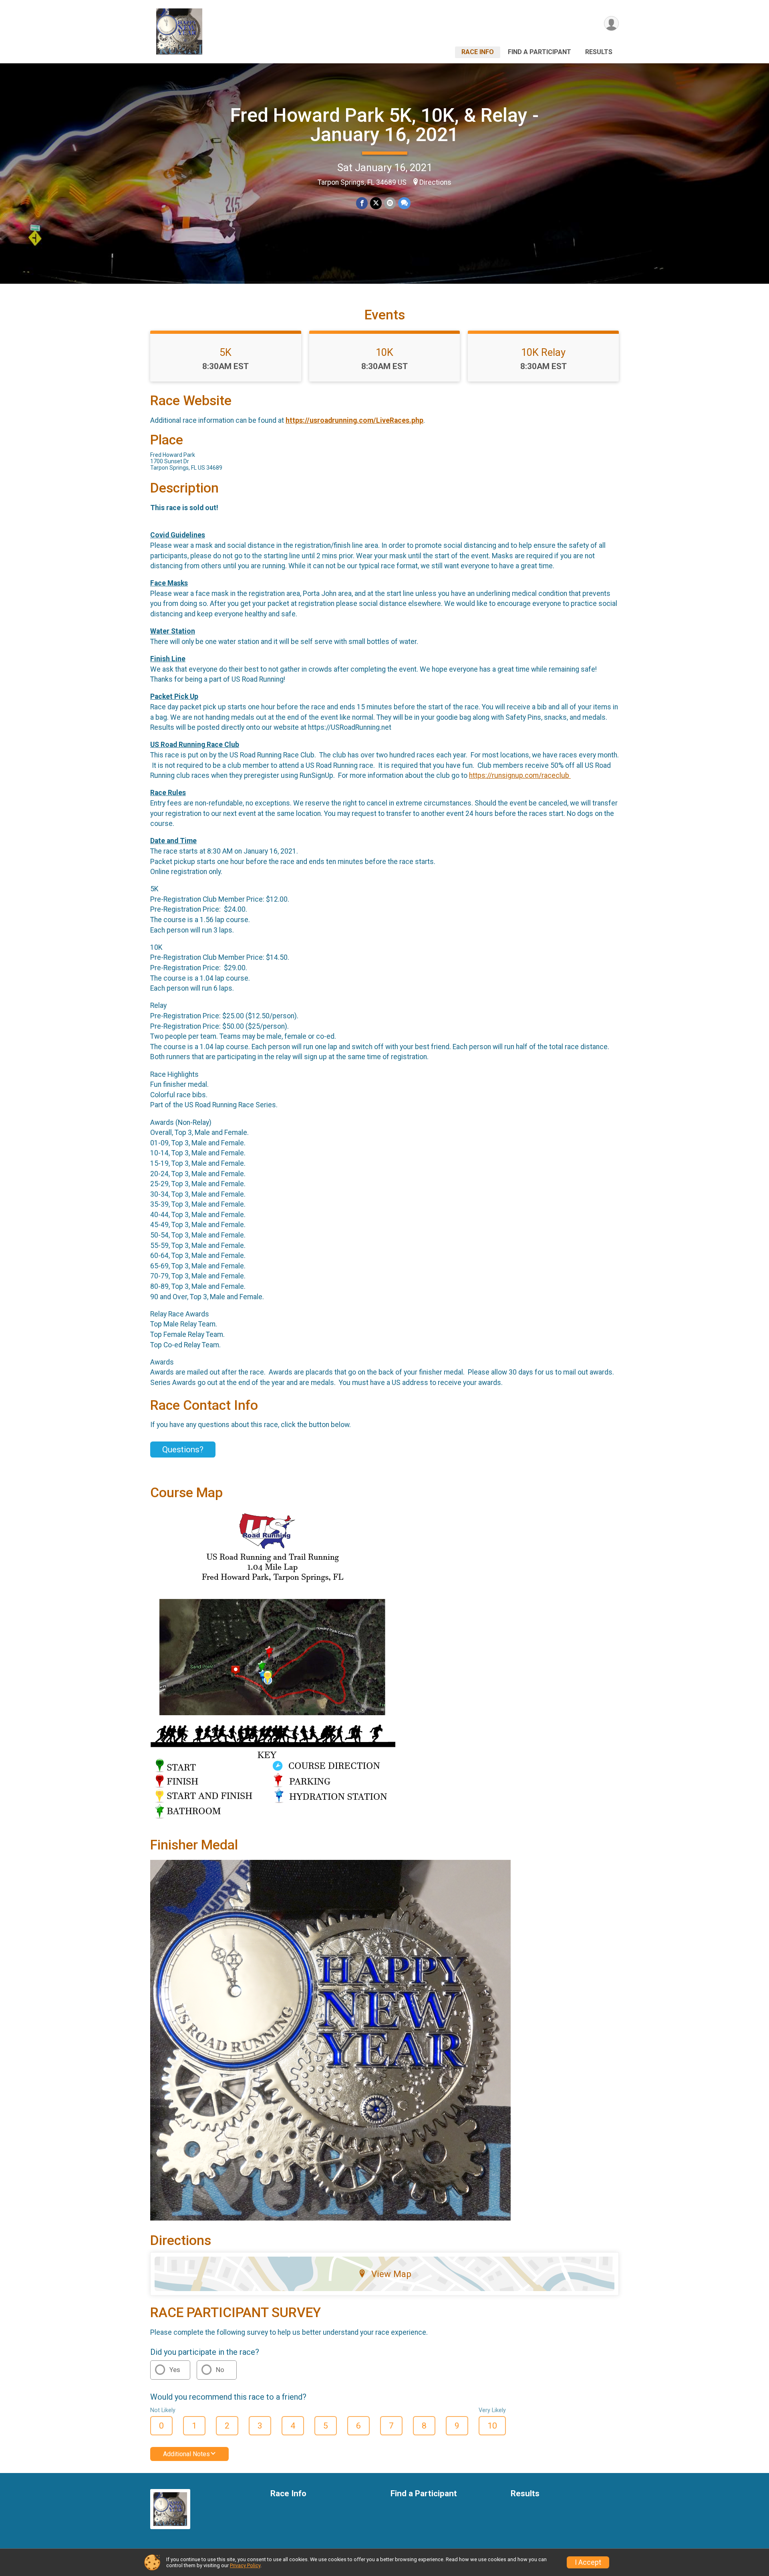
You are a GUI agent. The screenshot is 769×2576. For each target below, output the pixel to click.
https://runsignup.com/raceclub (520, 775)
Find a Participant (540, 52)
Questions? (183, 1450)
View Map (391, 2274)
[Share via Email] (390, 203)
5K (225, 352)
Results (599, 52)
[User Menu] (611, 23)
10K (384, 352)
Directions (435, 182)
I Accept (588, 2562)
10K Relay (543, 352)
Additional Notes (186, 2454)
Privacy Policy (245, 2565)
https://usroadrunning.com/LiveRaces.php (354, 420)
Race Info (478, 52)
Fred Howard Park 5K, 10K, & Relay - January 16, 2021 (384, 125)
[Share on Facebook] (362, 203)
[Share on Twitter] (376, 203)
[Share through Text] (404, 203)
